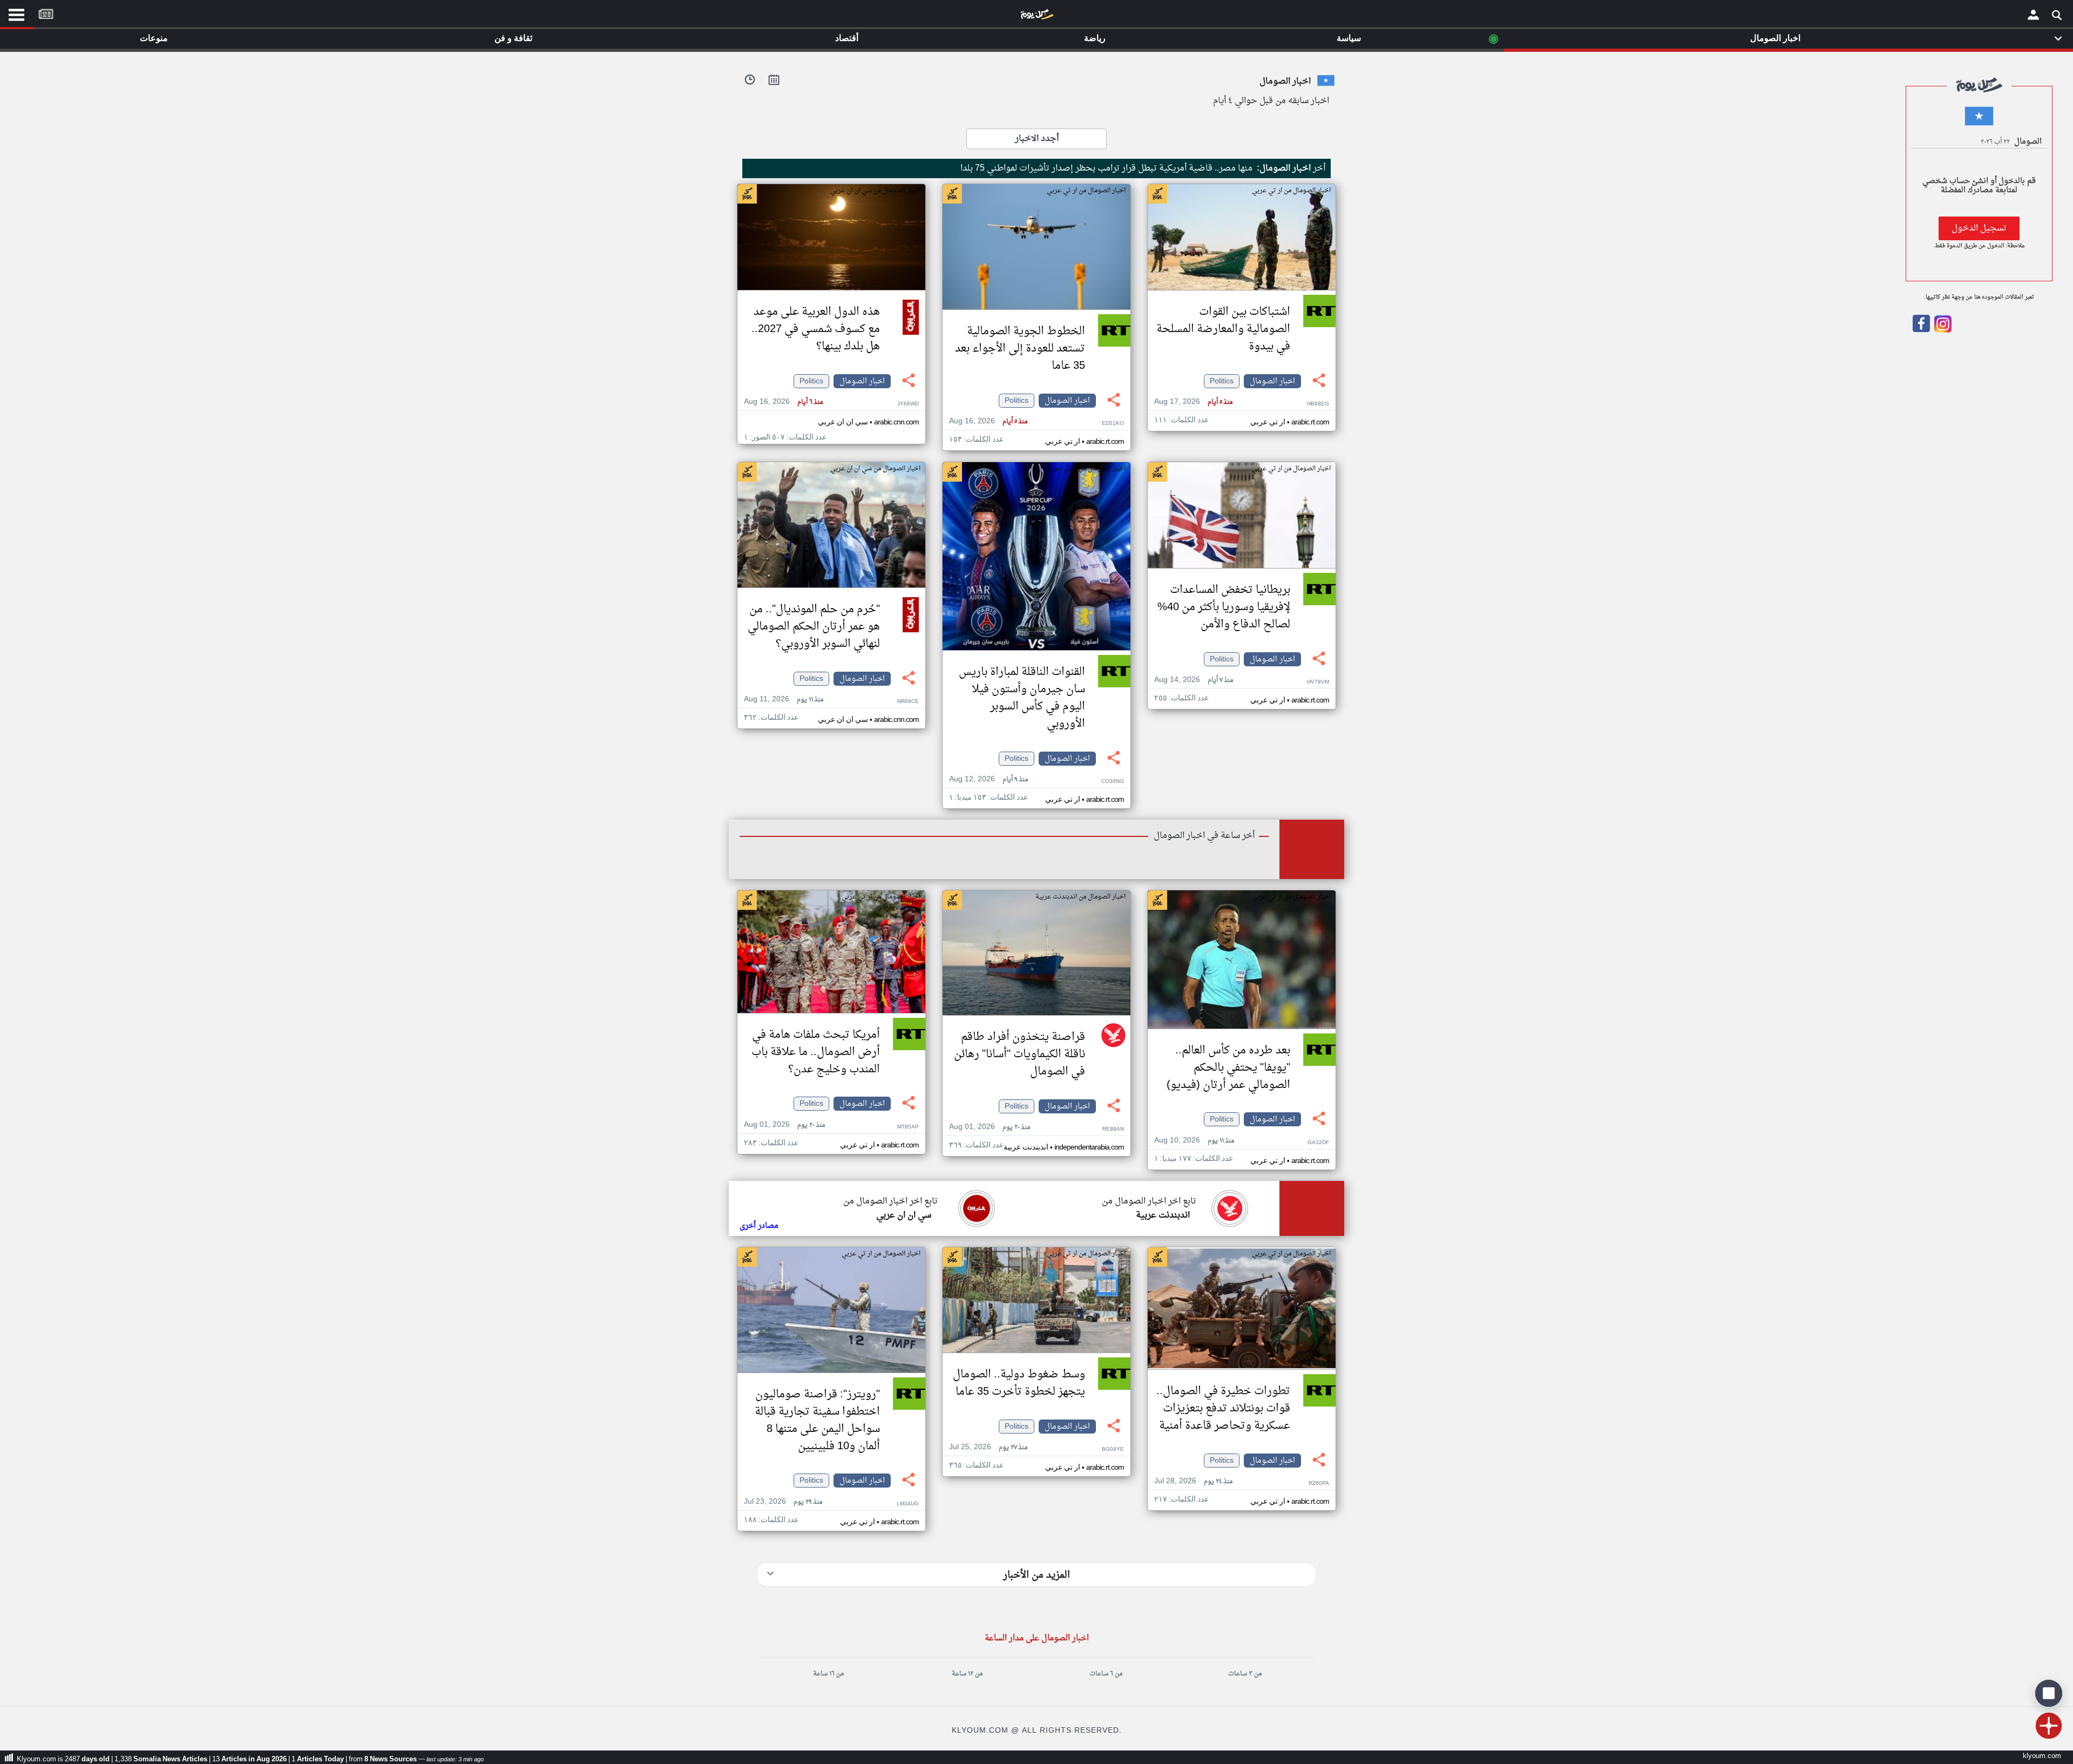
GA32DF (1318, 1143)
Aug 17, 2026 (1193, 402)
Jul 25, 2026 (988, 1447)
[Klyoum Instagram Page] (1942, 330)
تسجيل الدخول (1979, 228)
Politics (1222, 381)
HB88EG (1318, 404)
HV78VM (1318, 682)
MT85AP (908, 1127)
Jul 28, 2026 (1193, 1481)
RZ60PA (1319, 1483)
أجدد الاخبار (1037, 139)
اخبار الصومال (1272, 381)
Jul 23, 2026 (783, 1502)
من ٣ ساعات (1245, 1674)
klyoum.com (2042, 1756)
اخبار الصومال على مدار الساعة (1037, 1638)
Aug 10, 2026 (1194, 1141)
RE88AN (1113, 1129)
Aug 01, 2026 (990, 1127)
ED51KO (1113, 424)
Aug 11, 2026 (784, 699)
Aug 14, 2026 (1194, 680)
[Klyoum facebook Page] (1921, 330)
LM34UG (908, 1504)
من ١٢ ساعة (967, 1674)
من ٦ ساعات (1106, 1674)
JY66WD (908, 404)
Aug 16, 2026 (988, 421)
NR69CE (908, 702)
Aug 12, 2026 (988, 779)
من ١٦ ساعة (828, 1674)
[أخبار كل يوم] (1036, 17)
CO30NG (1113, 782)
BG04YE (1113, 1449)
